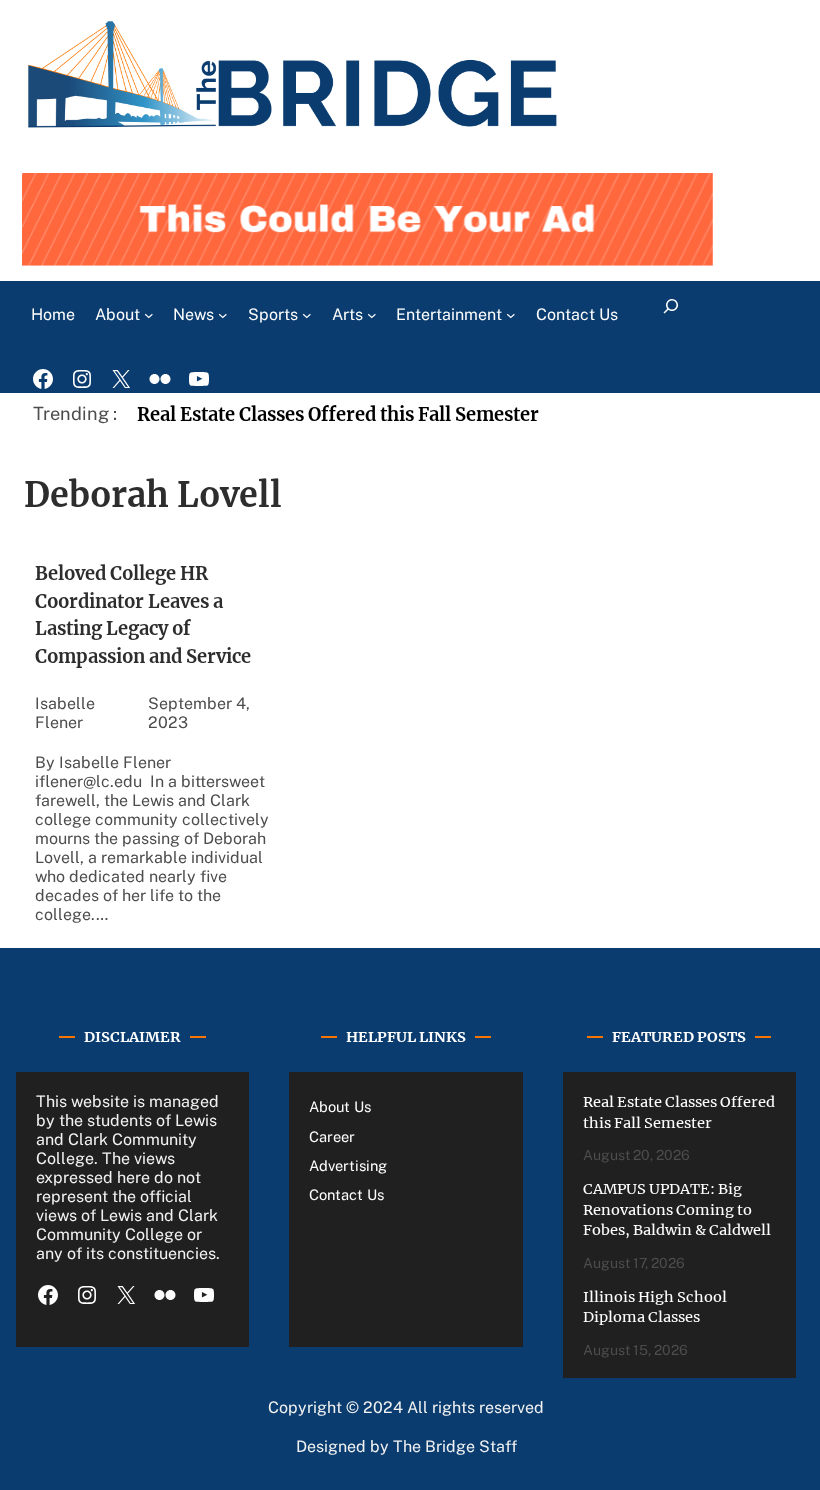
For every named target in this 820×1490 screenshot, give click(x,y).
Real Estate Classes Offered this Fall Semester (338, 414)
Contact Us (346, 1194)
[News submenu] (223, 315)
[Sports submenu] (307, 315)
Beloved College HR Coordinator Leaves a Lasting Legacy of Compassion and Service (145, 614)
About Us (340, 1106)
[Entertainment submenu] (511, 315)
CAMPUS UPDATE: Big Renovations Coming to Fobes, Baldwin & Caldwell (677, 1209)
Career (332, 1136)
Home (53, 314)
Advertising (348, 1165)
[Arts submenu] (372, 315)
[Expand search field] (670, 315)
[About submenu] (149, 315)
